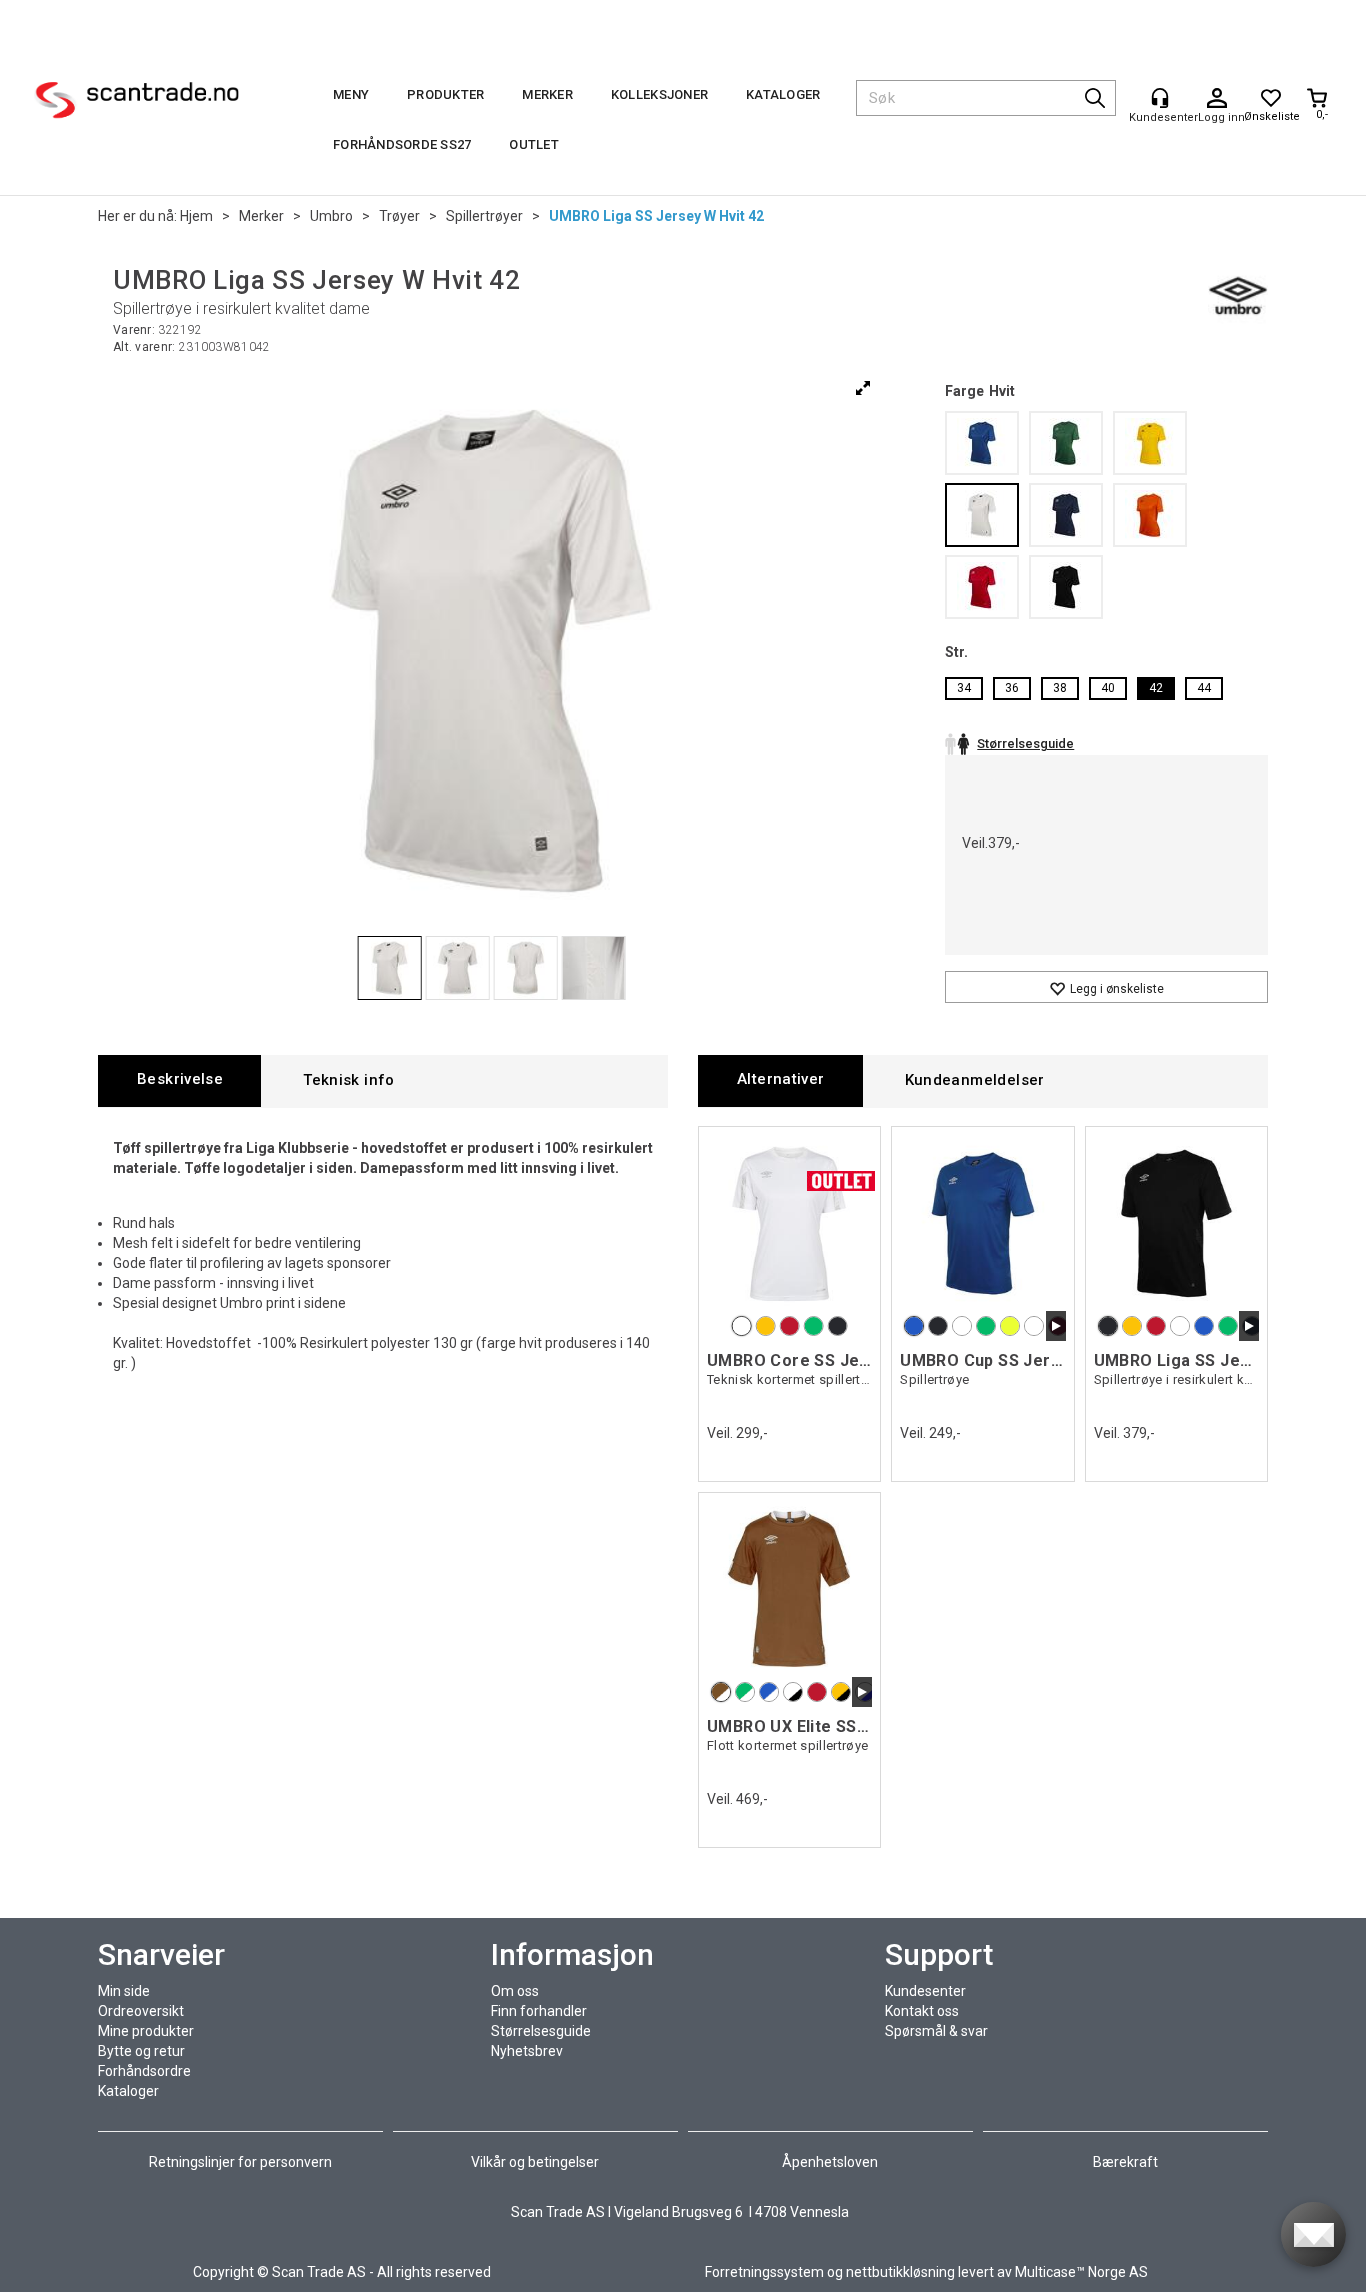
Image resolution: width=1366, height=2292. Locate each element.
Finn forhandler (539, 2011)
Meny (351, 94)
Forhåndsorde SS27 (402, 144)
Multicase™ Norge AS (1081, 2272)
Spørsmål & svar (936, 2031)
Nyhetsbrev (527, 2051)
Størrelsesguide (541, 2031)
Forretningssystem (764, 2272)
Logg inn (1217, 99)
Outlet (534, 144)
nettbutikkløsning (900, 2272)
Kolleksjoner (659, 94)
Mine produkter (146, 2031)
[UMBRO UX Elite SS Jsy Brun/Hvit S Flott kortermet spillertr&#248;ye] (789, 1589)
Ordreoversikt (141, 2011)
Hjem (196, 216)
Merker (547, 94)
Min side (124, 1991)
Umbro (331, 216)
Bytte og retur (141, 2051)
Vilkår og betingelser (535, 2162)
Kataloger (783, 94)
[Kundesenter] (1160, 98)
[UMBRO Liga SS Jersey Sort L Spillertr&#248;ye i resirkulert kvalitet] (1176, 1223)
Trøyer (399, 216)
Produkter (445, 94)
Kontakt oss (922, 2011)
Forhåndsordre (144, 2071)
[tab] (179, 1080)
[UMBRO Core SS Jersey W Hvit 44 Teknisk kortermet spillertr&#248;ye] (789, 1223)
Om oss (515, 1991)
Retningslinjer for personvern (242, 2162)
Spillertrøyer (484, 216)
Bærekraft (1125, 2162)
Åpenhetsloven (830, 2162)
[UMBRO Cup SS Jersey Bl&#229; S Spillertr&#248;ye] (982, 1223)
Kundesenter (925, 1991)
